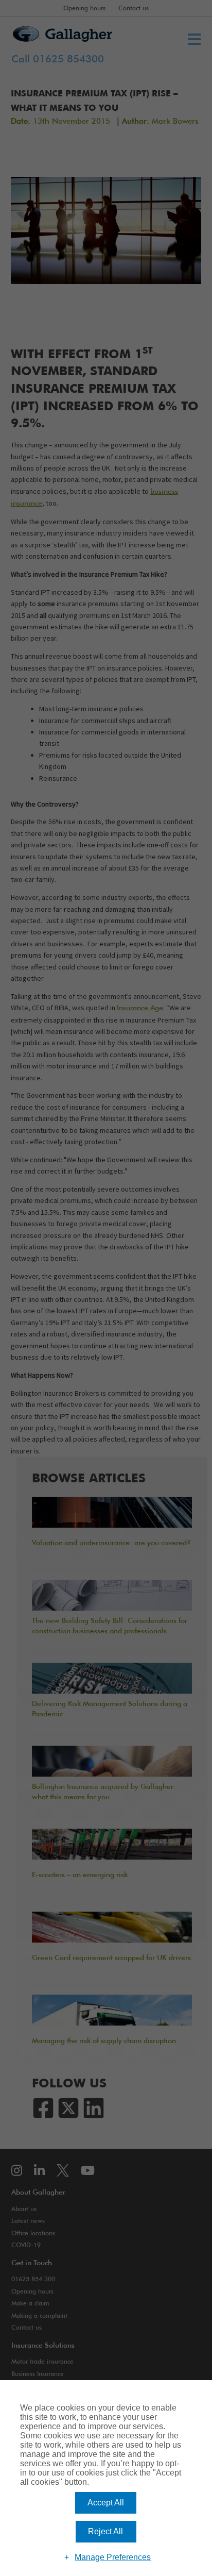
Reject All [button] (105, 2531)
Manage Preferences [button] (113, 2557)
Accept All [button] (106, 2503)
